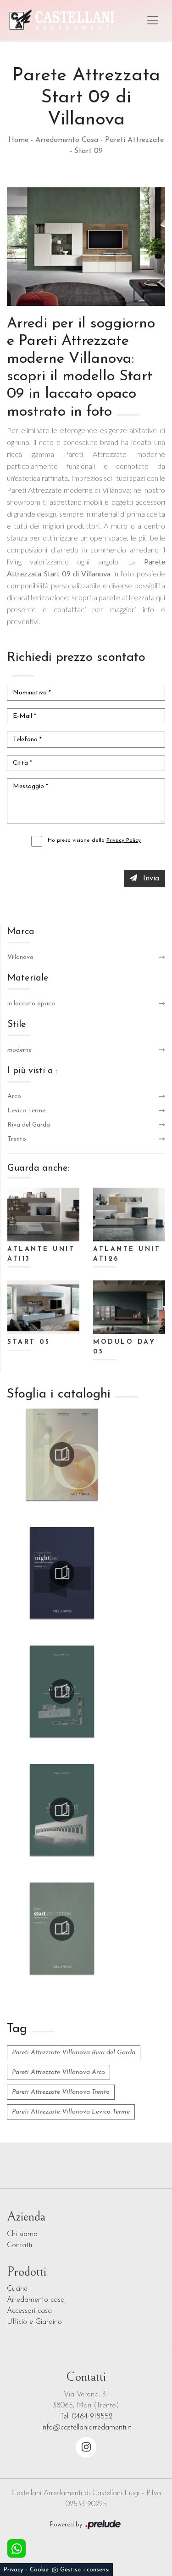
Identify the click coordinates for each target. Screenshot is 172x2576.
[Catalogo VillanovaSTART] (62, 1928)
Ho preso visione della (94, 840)
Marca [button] (21, 932)
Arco (14, 1096)
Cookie (39, 2570)
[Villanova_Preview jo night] (62, 1454)
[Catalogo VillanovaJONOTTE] (62, 1810)
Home (18, 140)
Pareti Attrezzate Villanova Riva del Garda (74, 2053)
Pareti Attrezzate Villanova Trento (61, 2092)
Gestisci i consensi (85, 2570)
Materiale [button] (28, 978)
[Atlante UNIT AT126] (129, 1215)
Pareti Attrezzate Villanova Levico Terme (71, 2112)
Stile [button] (17, 1025)
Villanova (20, 957)
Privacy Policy (124, 840)
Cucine (17, 2289)
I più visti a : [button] (33, 1071)
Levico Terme (26, 1111)
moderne (19, 1050)
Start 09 (89, 151)
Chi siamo (22, 2234)
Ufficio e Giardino (34, 2322)
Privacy (13, 2570)
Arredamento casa (36, 2300)
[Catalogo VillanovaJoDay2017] (62, 1691)
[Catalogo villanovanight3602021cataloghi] (62, 1573)
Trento (17, 1139)
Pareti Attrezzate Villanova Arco (58, 2072)
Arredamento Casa (67, 140)
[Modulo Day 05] (129, 1307)
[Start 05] (43, 1307)
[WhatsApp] (17, 2548)
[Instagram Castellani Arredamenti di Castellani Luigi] (86, 2447)
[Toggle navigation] (153, 20)
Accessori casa (29, 2311)
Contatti (19, 2245)
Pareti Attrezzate (134, 140)
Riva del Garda (29, 1125)
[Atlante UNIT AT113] (43, 1215)
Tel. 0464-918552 (86, 2417)
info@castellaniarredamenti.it (86, 2428)
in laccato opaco (31, 1004)
